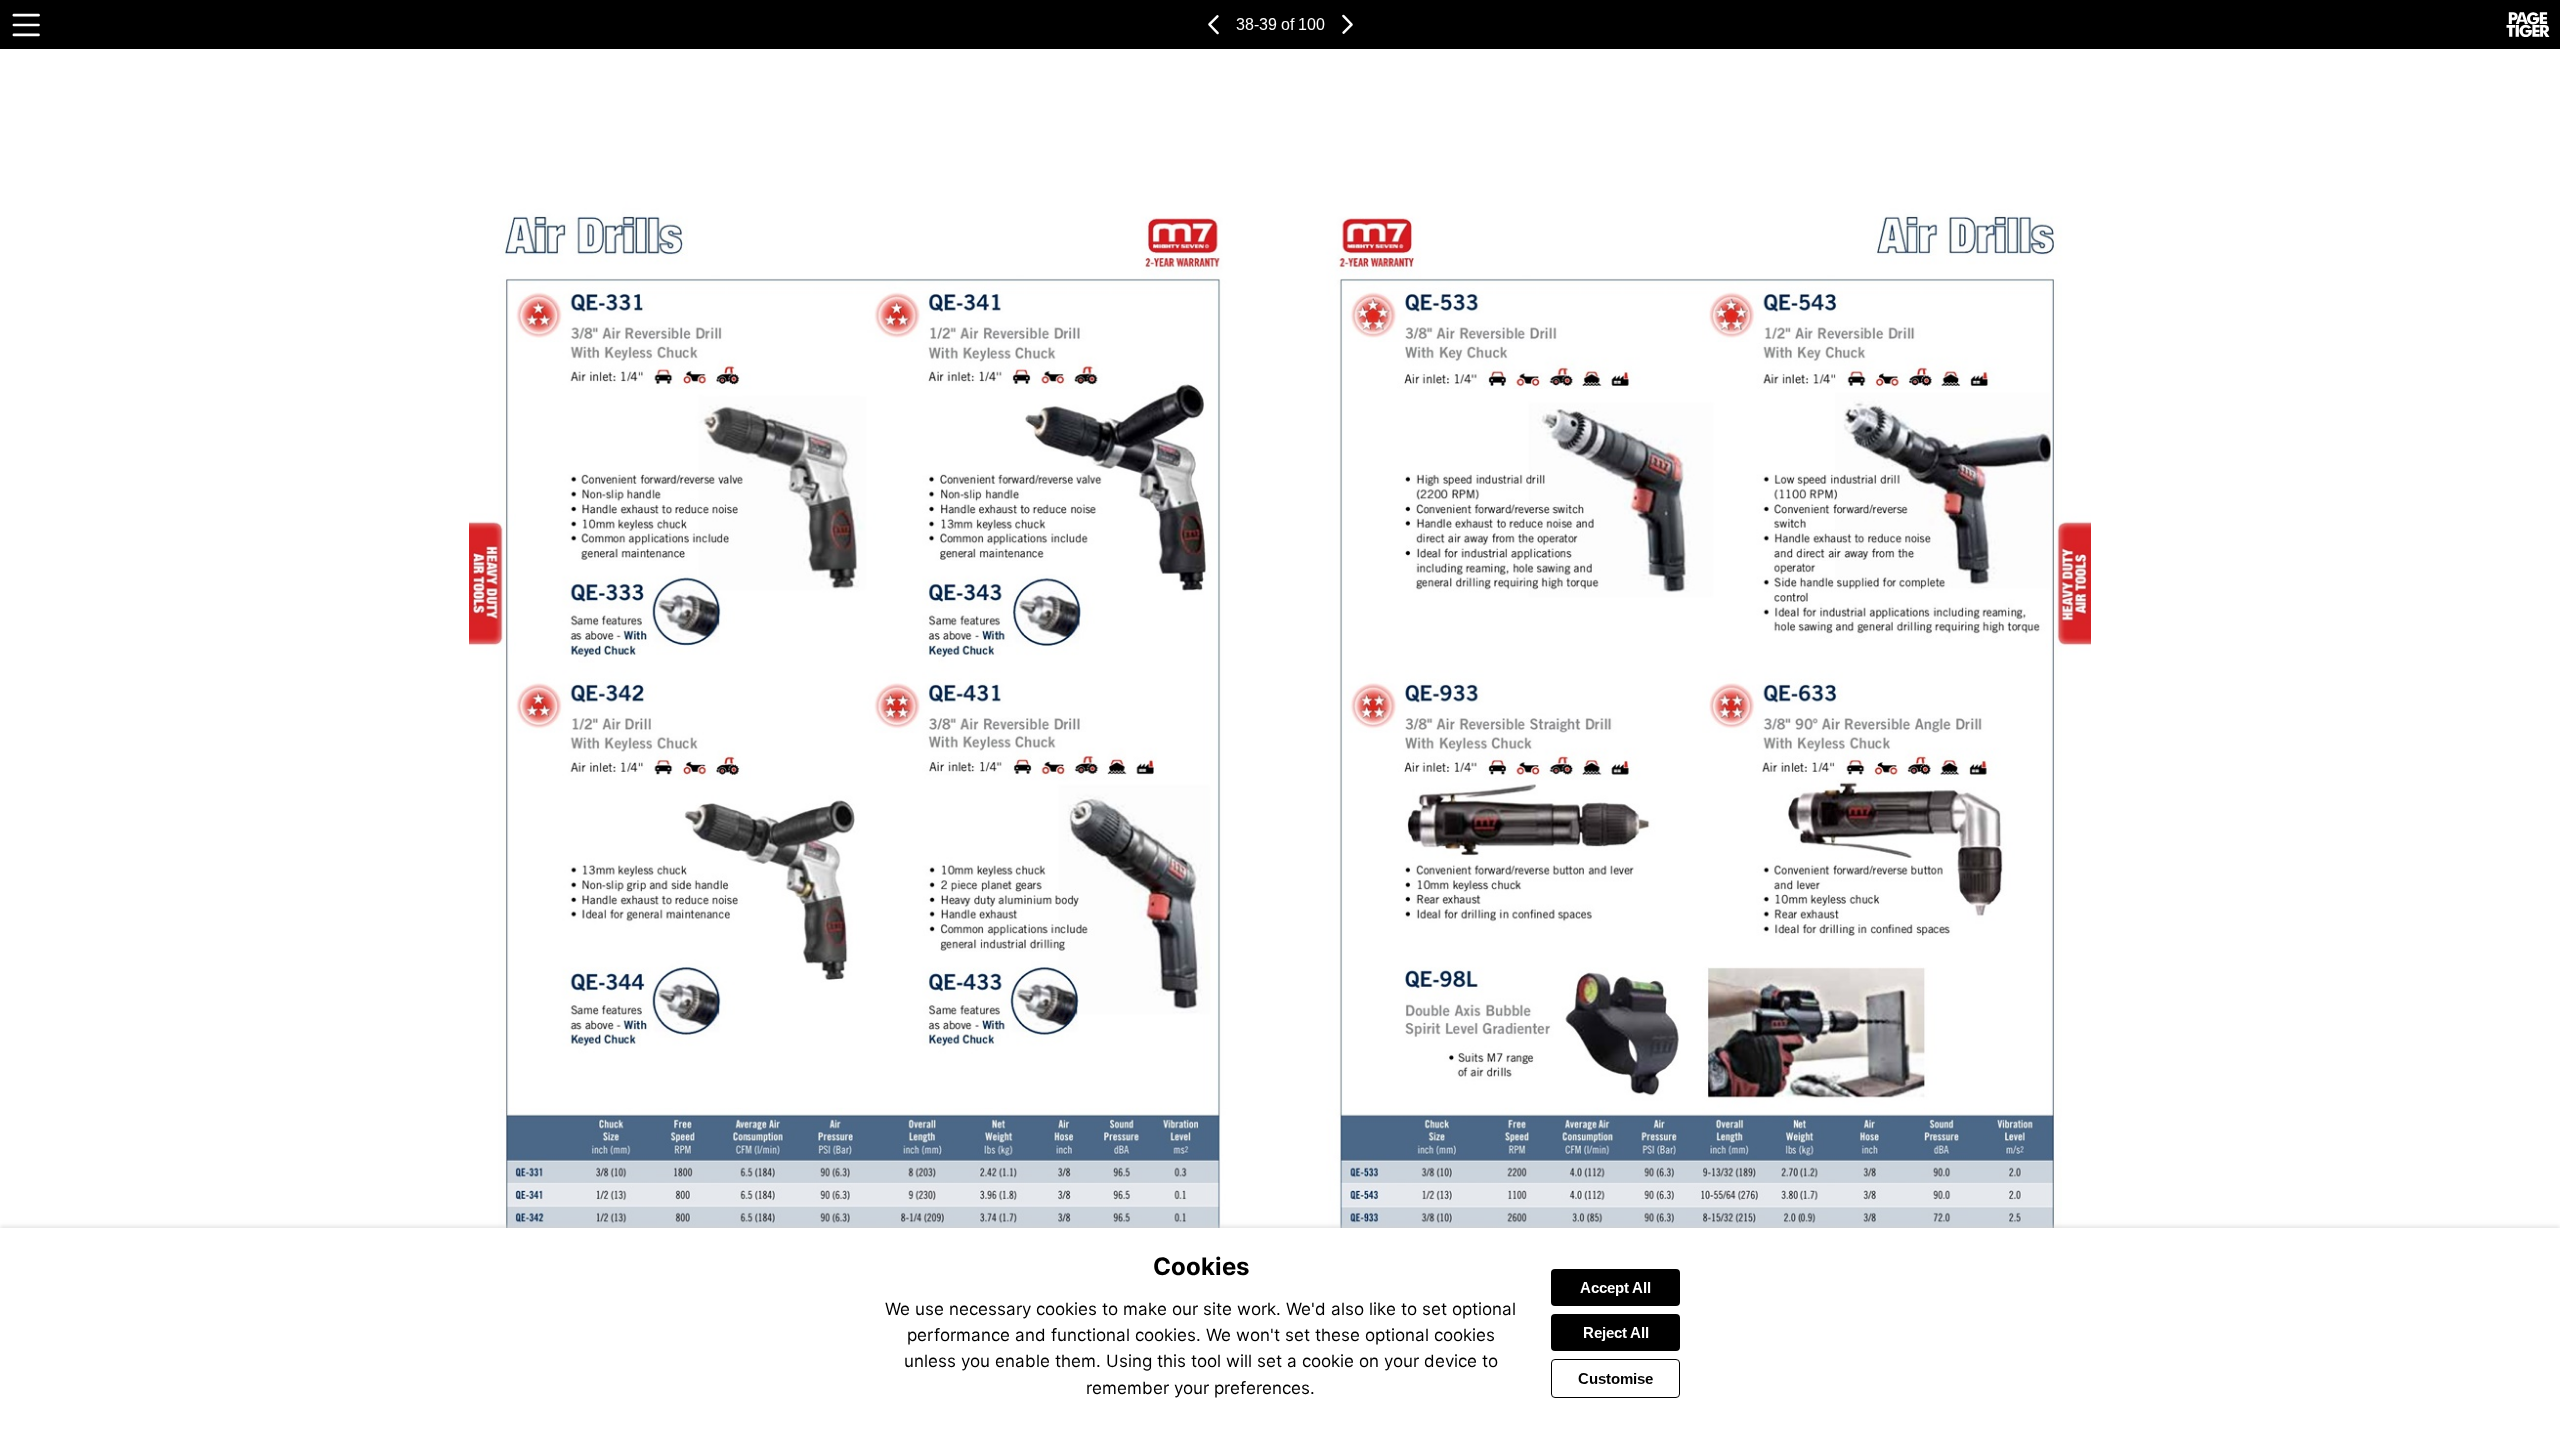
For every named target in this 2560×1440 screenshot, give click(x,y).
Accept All (1615, 1287)
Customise (1615, 1378)
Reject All (1616, 1332)
